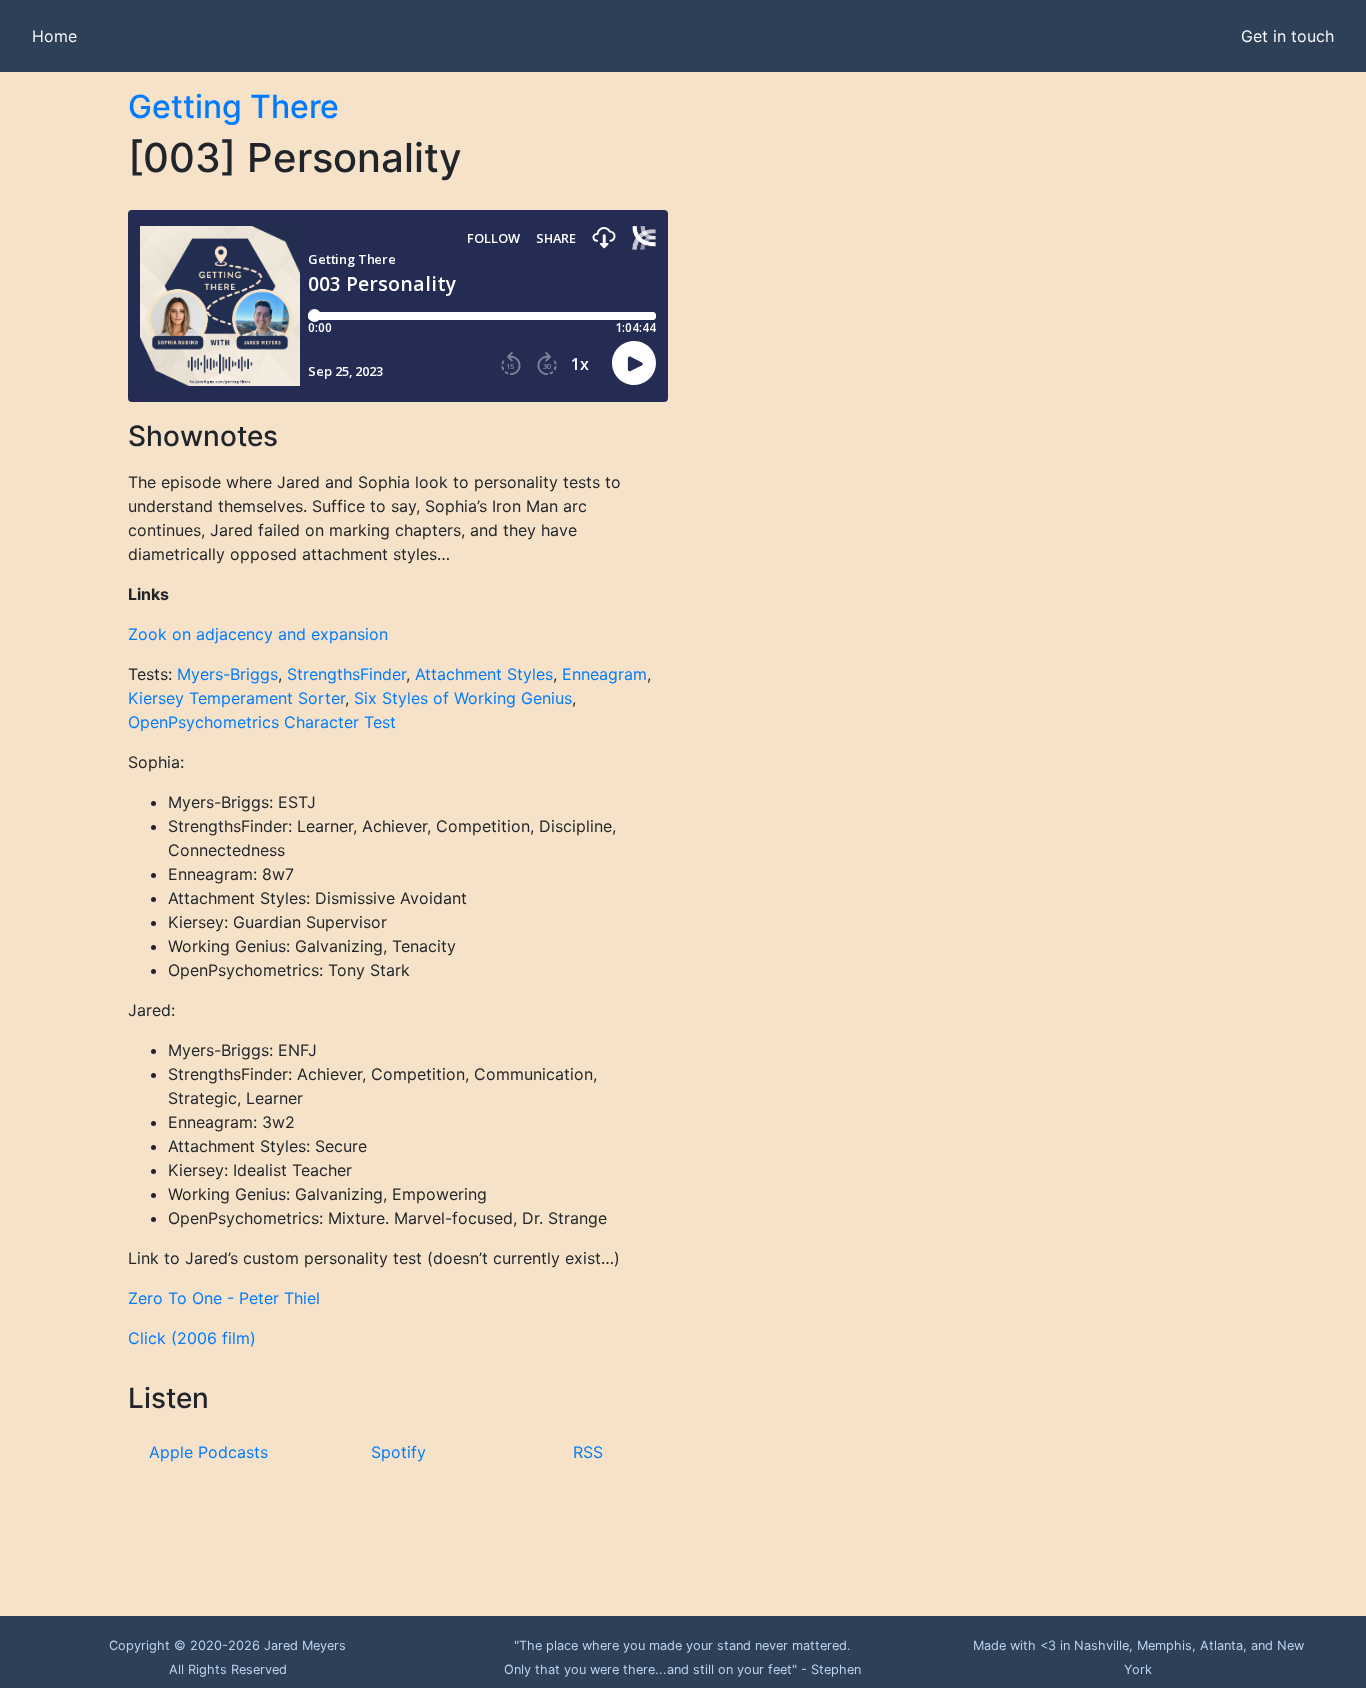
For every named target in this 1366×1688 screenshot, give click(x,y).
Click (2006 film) (192, 1338)
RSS (588, 1452)
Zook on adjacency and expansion (258, 634)
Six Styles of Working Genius (463, 698)
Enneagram (604, 674)
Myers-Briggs (227, 674)
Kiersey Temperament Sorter (236, 698)
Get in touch (1287, 36)
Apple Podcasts (208, 1452)
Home (54, 36)
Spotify (398, 1452)
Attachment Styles (484, 674)
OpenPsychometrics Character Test (262, 722)
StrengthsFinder (346, 674)
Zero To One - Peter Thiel (224, 1298)
